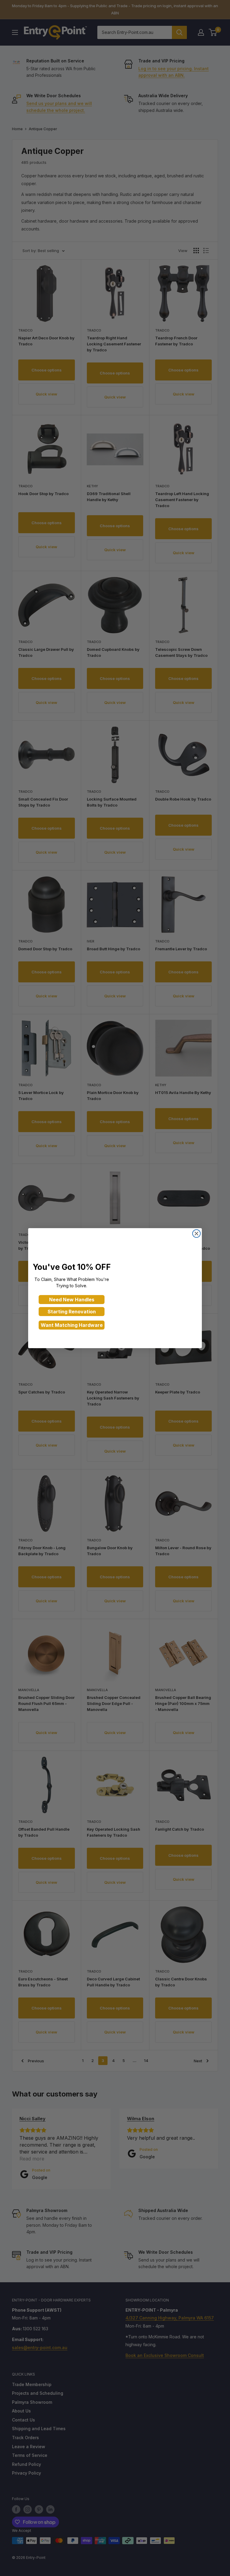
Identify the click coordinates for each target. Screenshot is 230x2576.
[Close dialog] (196, 1234)
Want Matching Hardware (72, 1325)
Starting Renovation (72, 1312)
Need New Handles (72, 1300)
